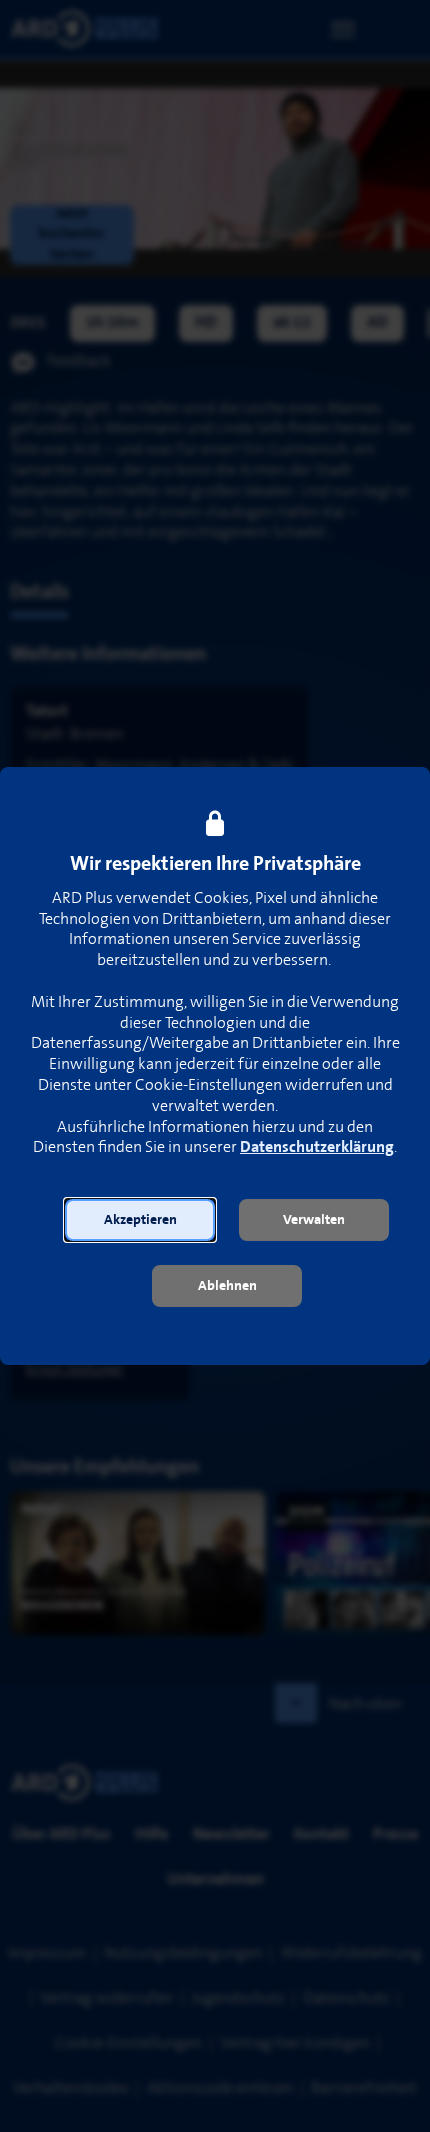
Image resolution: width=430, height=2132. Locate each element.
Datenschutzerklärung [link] (317, 1147)
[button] (140, 1220)
